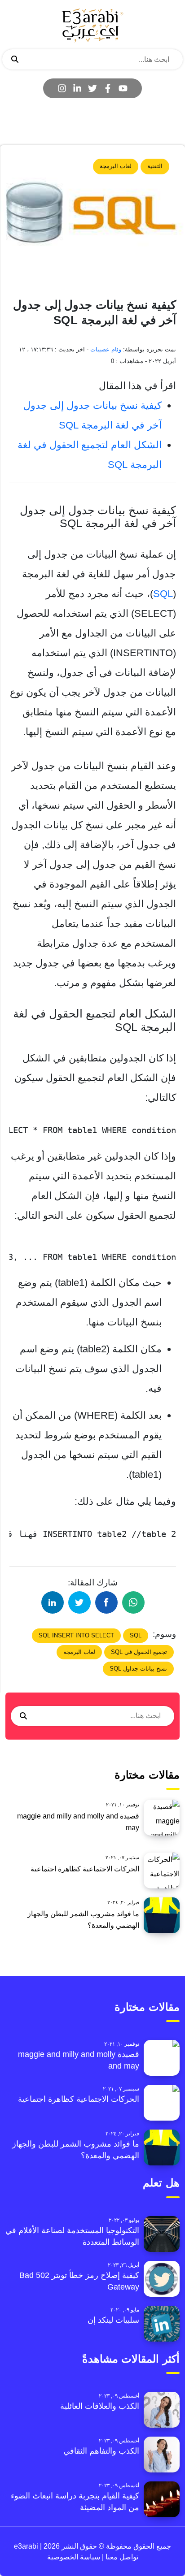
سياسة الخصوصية (74, 2557)
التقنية (155, 166)
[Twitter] (92, 88)
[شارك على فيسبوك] (106, 1602)
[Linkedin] (77, 88)
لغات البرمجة (116, 166)
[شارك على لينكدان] (53, 1602)
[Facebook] (108, 88)
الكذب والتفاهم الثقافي (101, 2451)
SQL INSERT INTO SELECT (76, 1635)
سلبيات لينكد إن (113, 2320)
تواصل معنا (121, 2557)
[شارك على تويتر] (79, 1602)
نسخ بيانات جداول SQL (138, 1669)
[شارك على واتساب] (133, 1602)
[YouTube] (123, 88)
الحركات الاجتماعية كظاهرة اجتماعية (85, 1869)
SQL (163, 594)
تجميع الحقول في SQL (139, 1652)
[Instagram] (62, 88)
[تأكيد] (15, 60)
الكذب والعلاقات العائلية (100, 2406)
